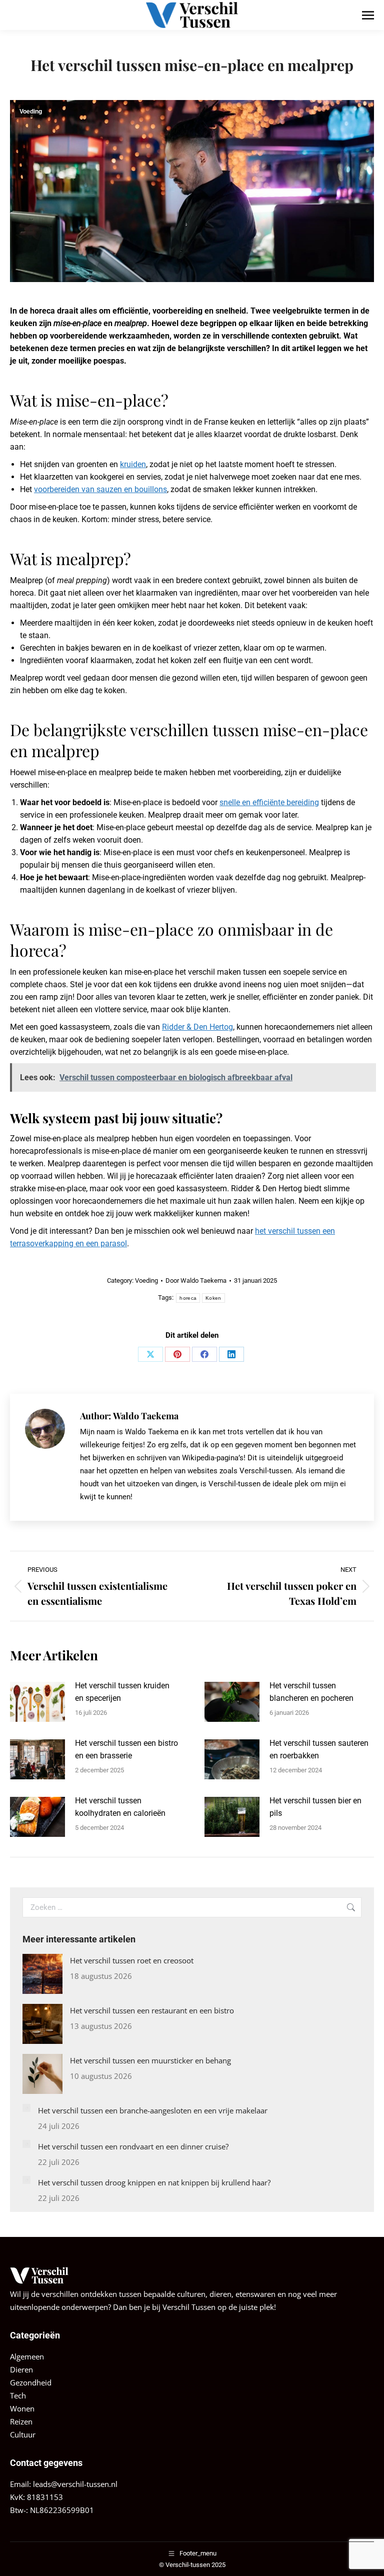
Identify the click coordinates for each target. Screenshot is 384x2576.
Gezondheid (31, 2382)
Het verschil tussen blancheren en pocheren (311, 1692)
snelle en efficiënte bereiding (269, 802)
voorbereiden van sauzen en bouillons (100, 489)
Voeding (31, 112)
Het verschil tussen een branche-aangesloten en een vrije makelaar (153, 2110)
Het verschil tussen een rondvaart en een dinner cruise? (133, 2146)
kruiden (133, 464)
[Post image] (37, 1702)
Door (196, 1280)
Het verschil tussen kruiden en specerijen (122, 1692)
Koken (213, 1298)
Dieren (21, 2369)
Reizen (21, 2421)
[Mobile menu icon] (368, 15)
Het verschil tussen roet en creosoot (132, 1960)
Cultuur (23, 2434)
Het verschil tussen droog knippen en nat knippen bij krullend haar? (154, 2182)
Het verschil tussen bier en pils (315, 1807)
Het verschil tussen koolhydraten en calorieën (120, 1807)
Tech (18, 2395)
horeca (188, 1298)
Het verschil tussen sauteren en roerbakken (319, 1749)
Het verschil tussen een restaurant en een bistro (152, 2010)
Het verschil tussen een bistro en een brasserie (126, 1749)
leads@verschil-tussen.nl (75, 2484)
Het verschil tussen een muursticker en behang (150, 2060)
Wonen (22, 2408)
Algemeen (27, 2356)
